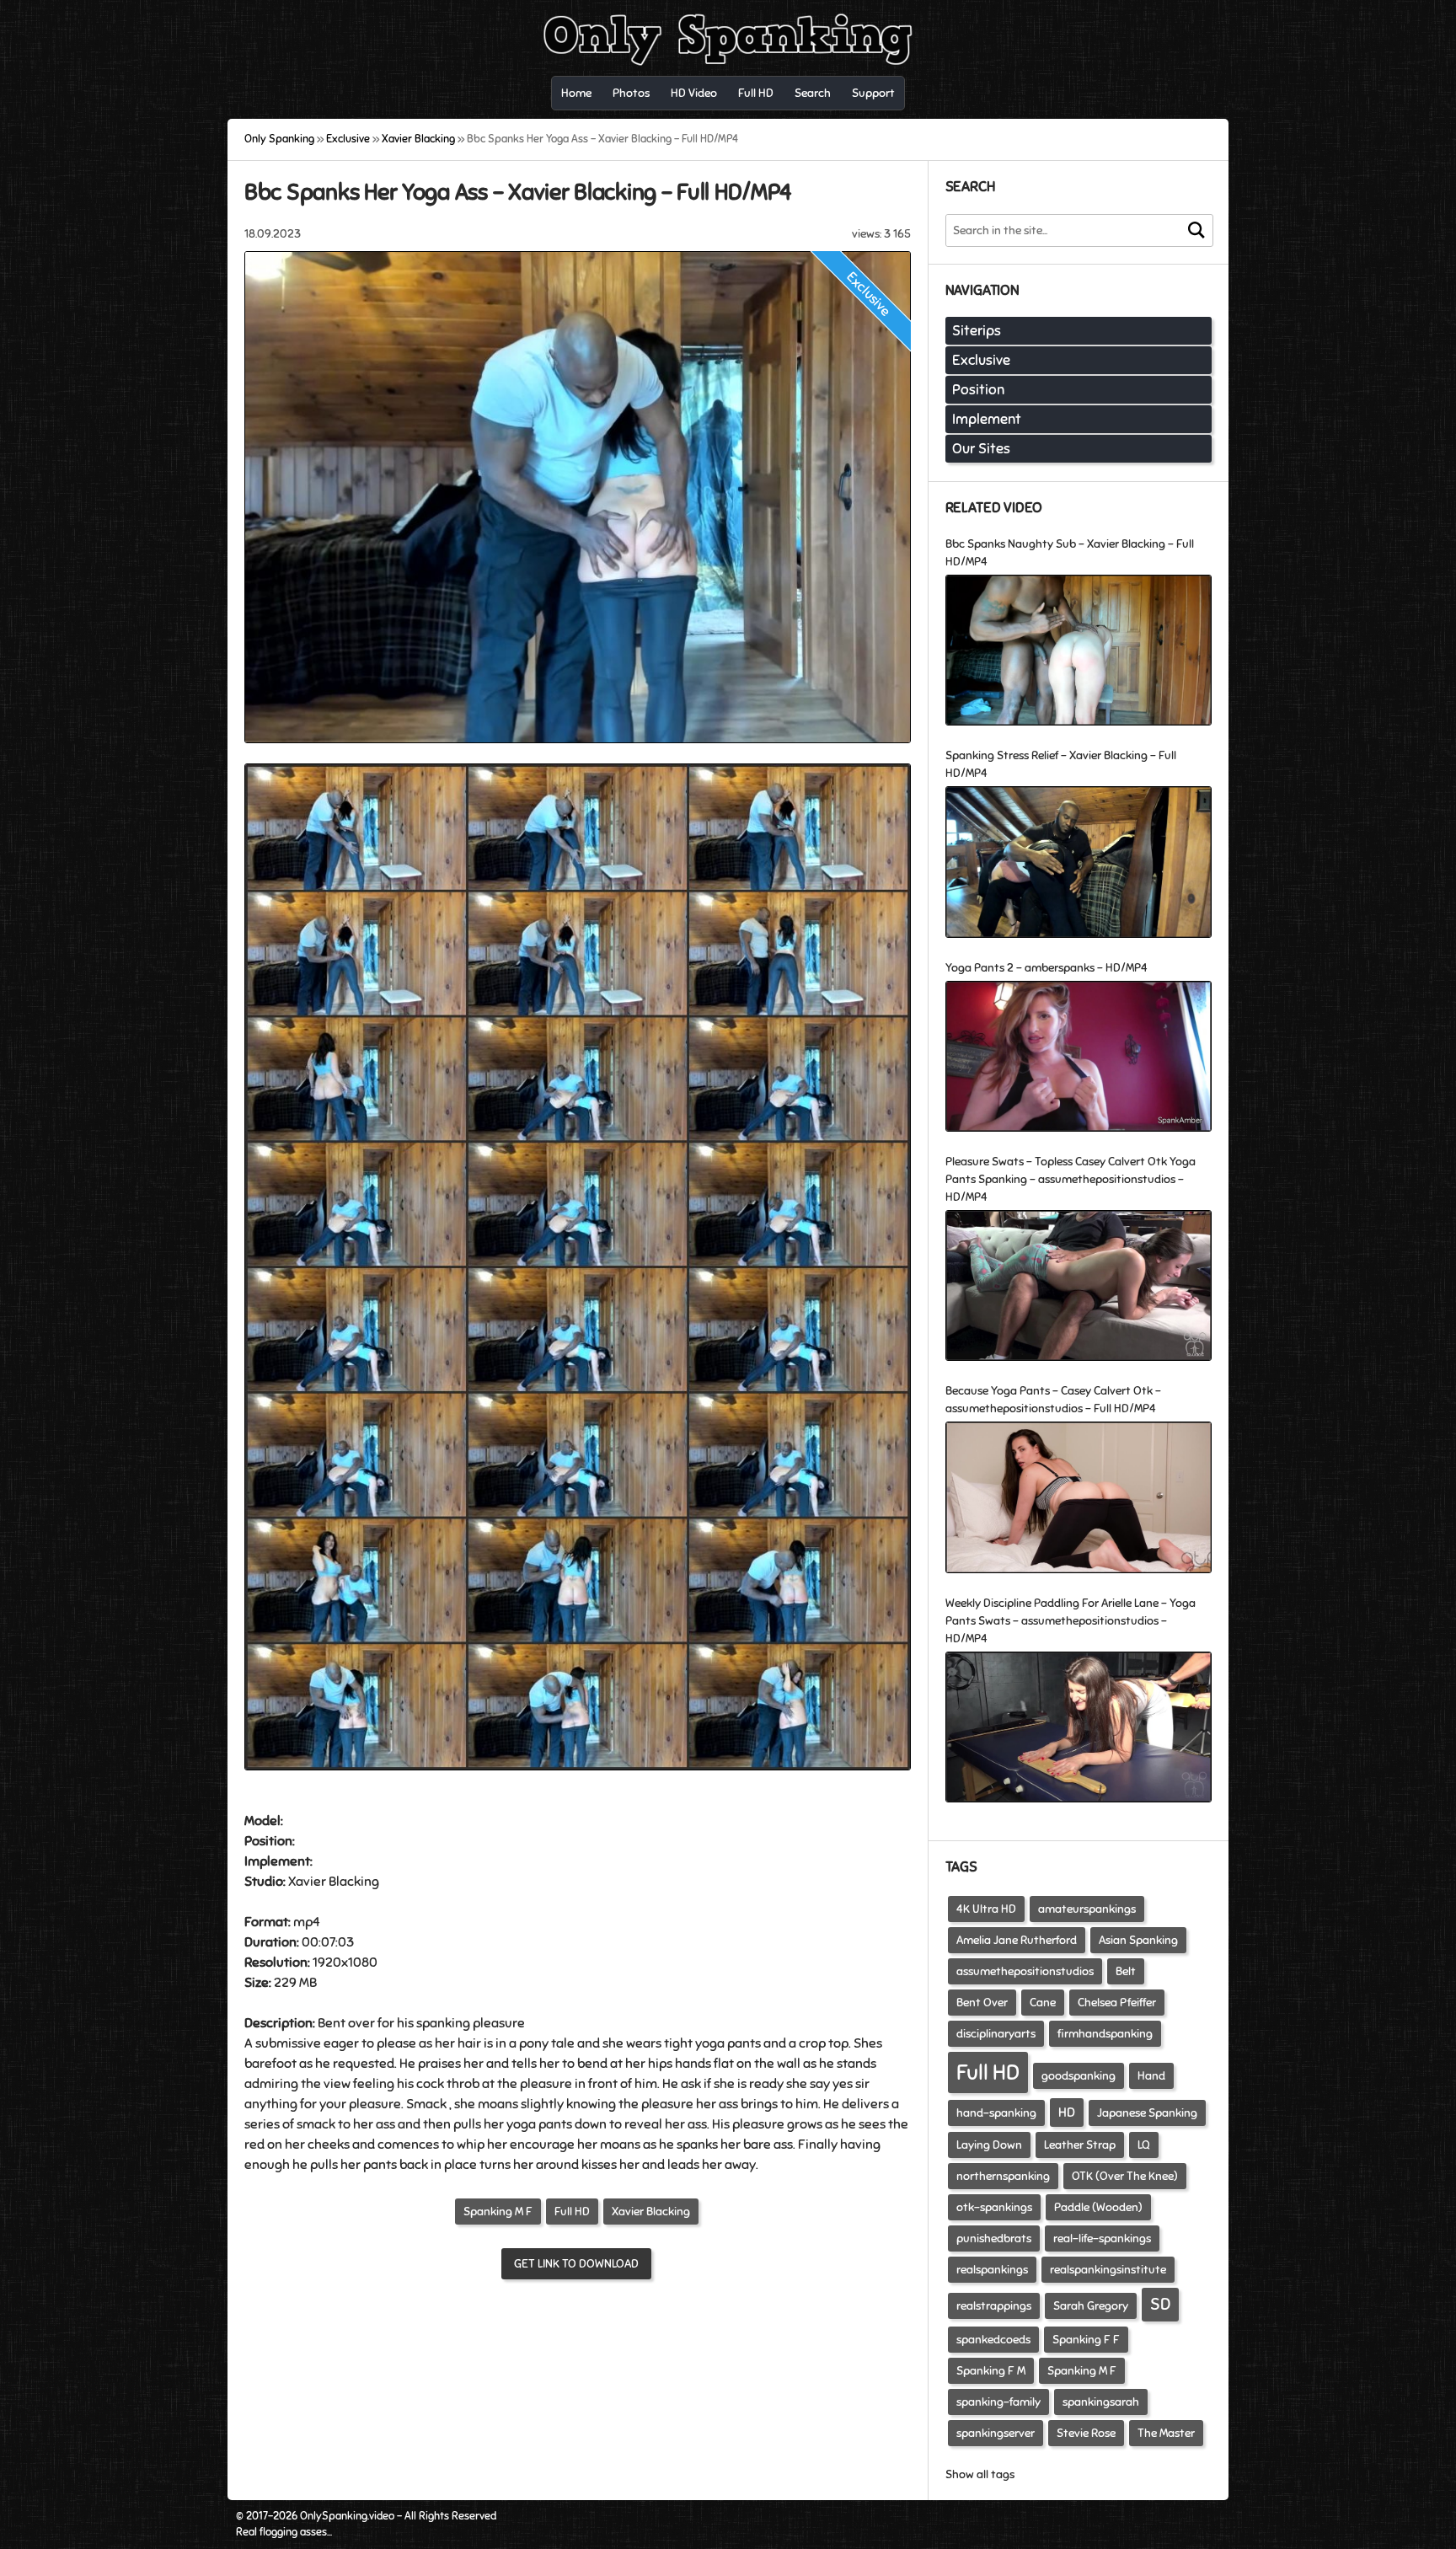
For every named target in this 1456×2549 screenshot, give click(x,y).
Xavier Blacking (651, 2212)
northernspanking (1003, 2176)
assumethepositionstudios (1025, 1971)
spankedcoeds (993, 2340)
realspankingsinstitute (1108, 2270)
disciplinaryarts (996, 2034)
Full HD (572, 2212)
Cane (1043, 2003)
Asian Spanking (1138, 1940)
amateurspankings (1087, 1909)
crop (812, 2043)
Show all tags (980, 2474)
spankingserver (996, 2433)
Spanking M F (498, 2212)
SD (1160, 2304)
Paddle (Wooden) (1098, 2207)
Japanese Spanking (1147, 2113)
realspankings (992, 2270)
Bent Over (982, 2003)
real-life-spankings (1102, 2238)
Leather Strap (1080, 2145)
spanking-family (998, 2402)
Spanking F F (1086, 2340)
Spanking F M (991, 2371)
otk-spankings (994, 2207)
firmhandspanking (1105, 2034)
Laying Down (989, 2145)
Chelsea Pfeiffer (1117, 2003)
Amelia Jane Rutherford (1017, 1940)
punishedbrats (994, 2238)
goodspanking (1079, 2076)
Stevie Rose (1086, 2433)
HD (1067, 2113)
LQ (1144, 2145)
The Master (1166, 2433)
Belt (1126, 1971)
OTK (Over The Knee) (1125, 2176)
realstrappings (994, 2306)
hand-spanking (996, 2113)
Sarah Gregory (1091, 2306)
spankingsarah (1101, 2402)
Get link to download (576, 2264)
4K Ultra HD (986, 1909)
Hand (1151, 2076)
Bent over (346, 2023)
